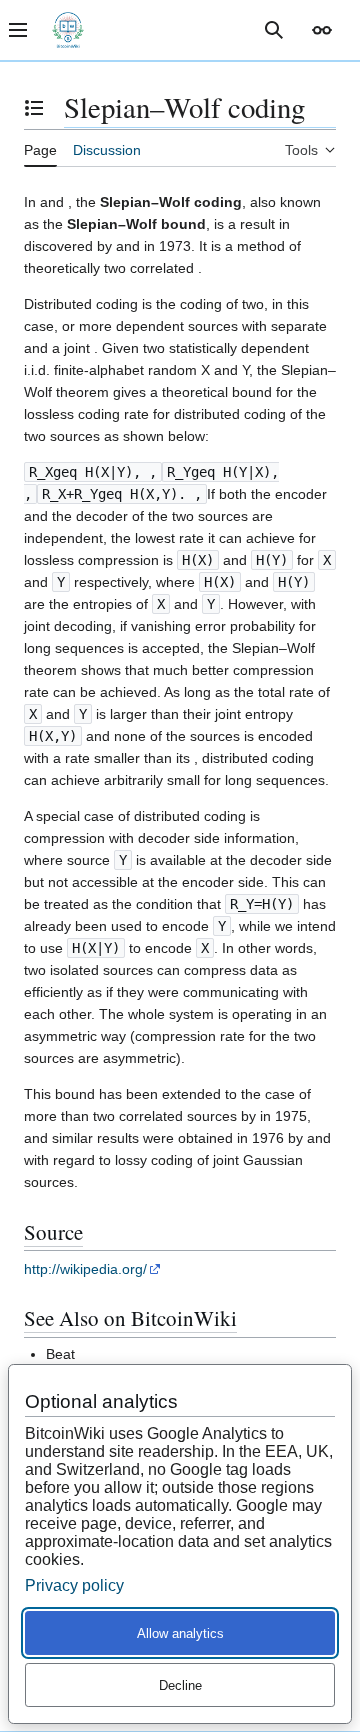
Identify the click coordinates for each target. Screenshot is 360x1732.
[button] (322, 30)
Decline (180, 1685)
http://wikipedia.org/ (85, 1269)
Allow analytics (180, 1633)
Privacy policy (74, 1585)
